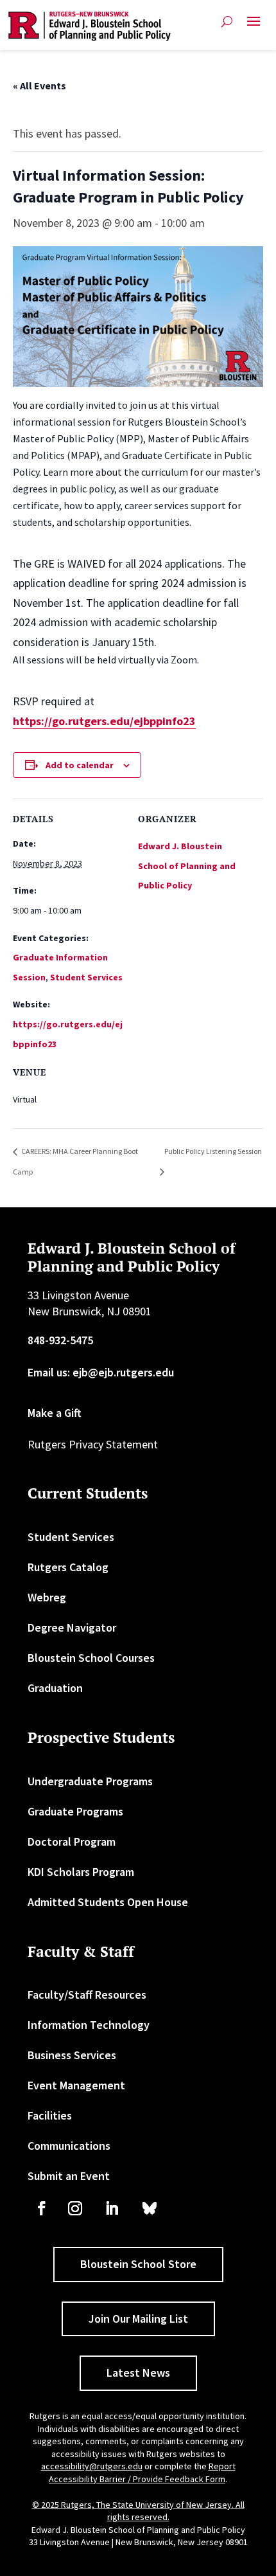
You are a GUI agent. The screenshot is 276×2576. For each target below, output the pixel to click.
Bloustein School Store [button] (138, 2264)
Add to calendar (80, 765)
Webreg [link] (47, 1597)
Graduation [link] (55, 1688)
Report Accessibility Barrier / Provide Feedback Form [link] (142, 2472)
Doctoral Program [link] (72, 1842)
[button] (254, 26)
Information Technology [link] (89, 2025)
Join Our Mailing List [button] (138, 2319)
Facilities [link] (50, 2115)
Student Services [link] (86, 977)
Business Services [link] (72, 2055)
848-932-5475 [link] (60, 1340)
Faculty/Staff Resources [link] (87, 1995)
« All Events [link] (39, 86)
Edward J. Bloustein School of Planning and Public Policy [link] (187, 866)
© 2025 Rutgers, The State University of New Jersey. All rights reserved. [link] (138, 2511)
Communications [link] (69, 2146)
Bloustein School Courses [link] (91, 1658)
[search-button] (227, 22)
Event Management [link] (76, 2085)
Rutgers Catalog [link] (68, 1567)
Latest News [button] (138, 2373)
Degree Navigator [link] (72, 1627)
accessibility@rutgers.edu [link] (92, 2466)
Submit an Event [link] (69, 2176)
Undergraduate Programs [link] (90, 1781)
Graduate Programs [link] (75, 1811)
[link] (90, 26)
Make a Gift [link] (55, 1413)
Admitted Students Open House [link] (108, 1902)
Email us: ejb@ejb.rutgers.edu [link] (101, 1372)
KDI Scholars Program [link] (81, 1872)
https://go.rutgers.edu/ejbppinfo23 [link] (104, 721)
